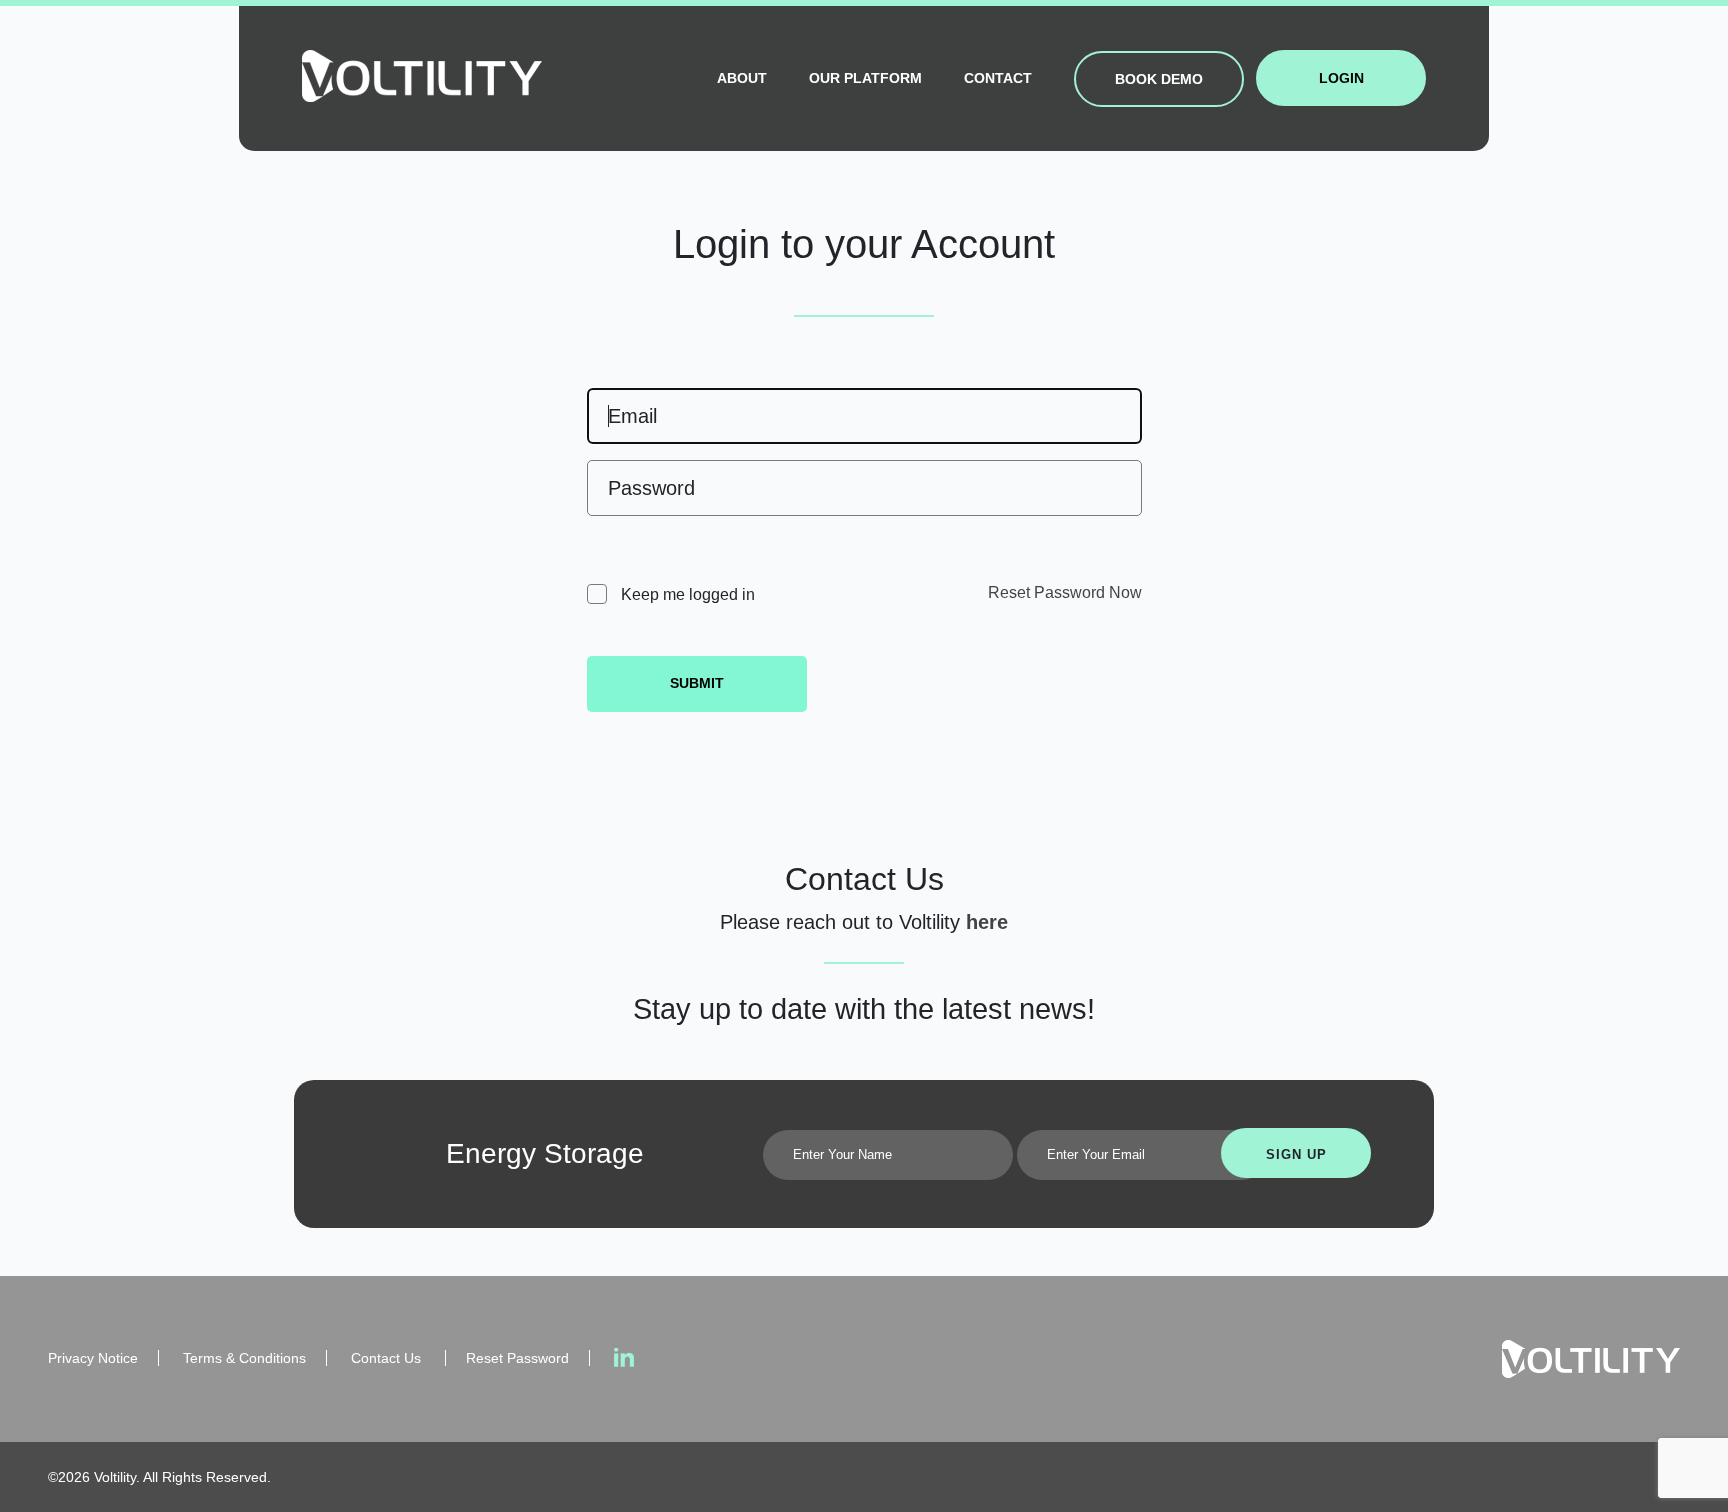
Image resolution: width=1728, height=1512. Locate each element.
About (742, 78)
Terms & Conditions (244, 1358)
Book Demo (1159, 79)
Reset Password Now (1065, 592)
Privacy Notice (93, 1358)
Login (1341, 78)
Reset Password (517, 1358)
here (987, 922)
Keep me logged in (686, 594)
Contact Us (388, 1358)
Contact (998, 78)
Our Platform (865, 78)
